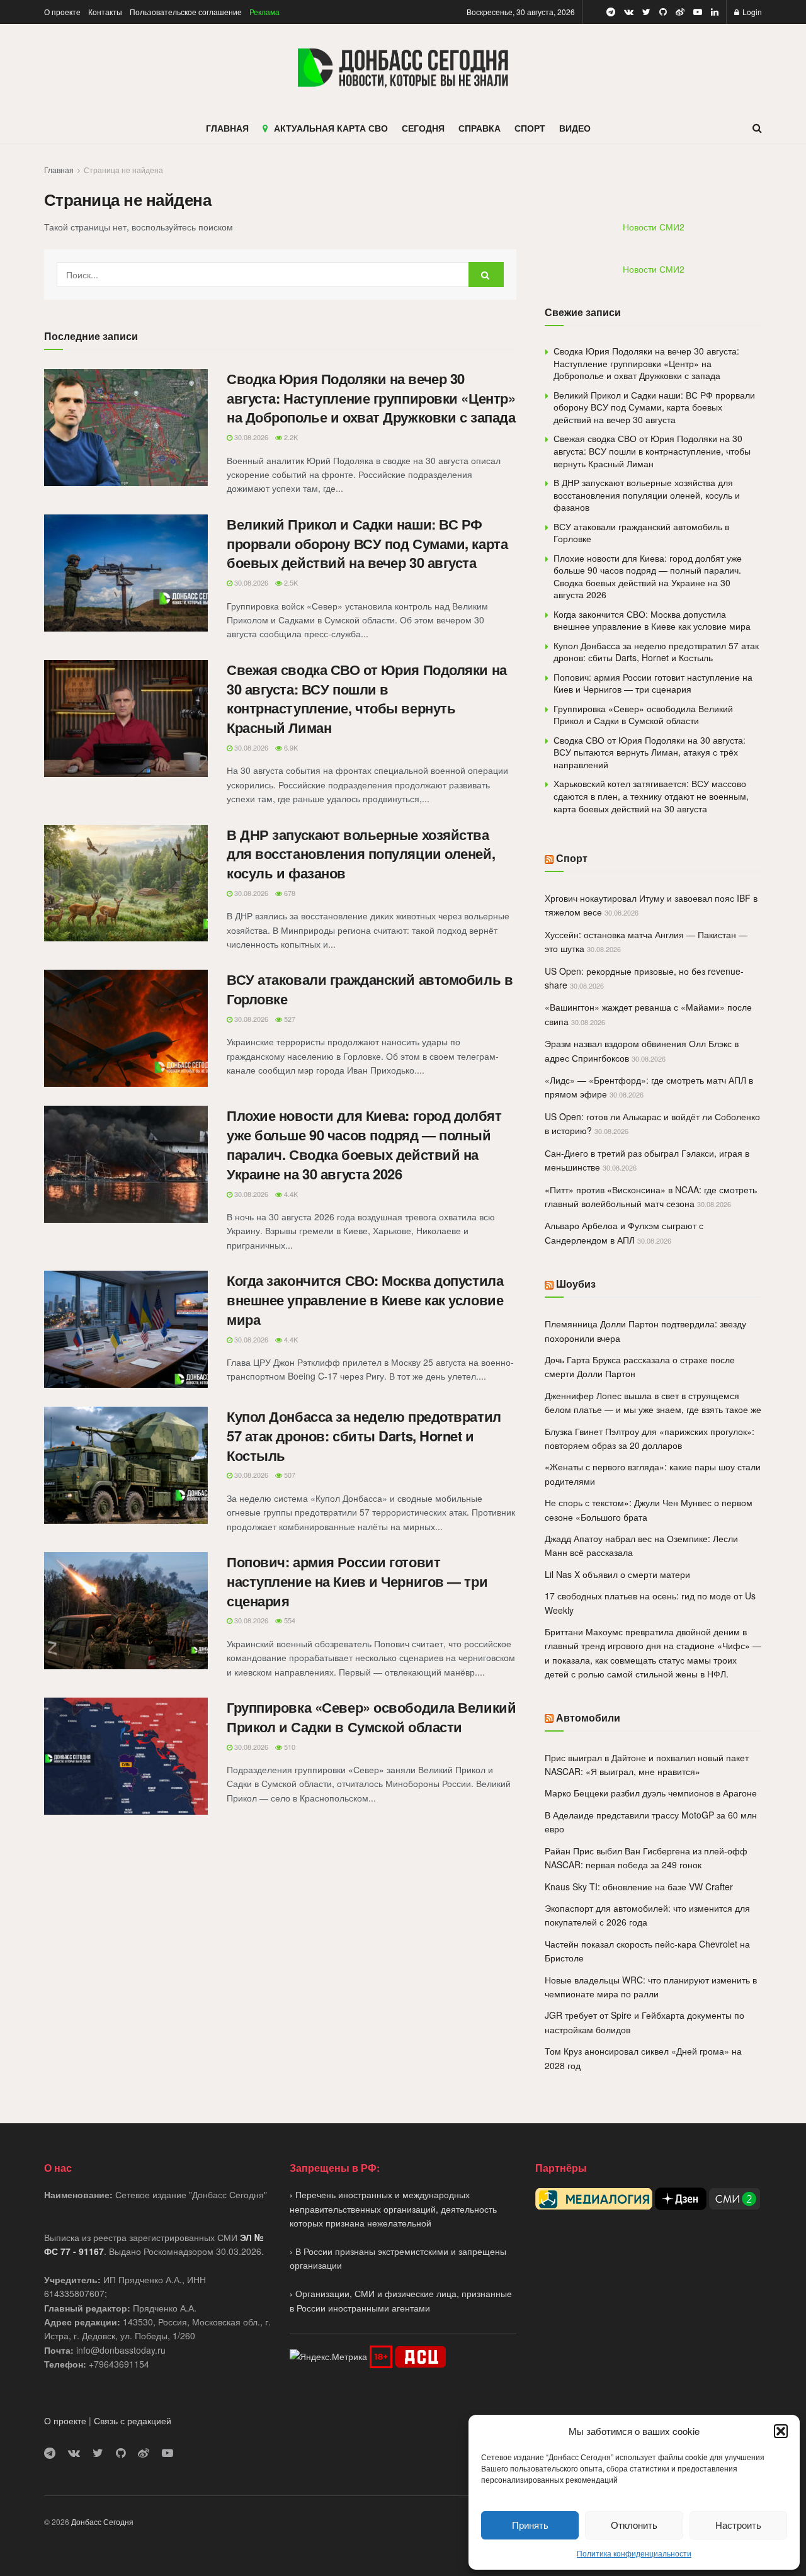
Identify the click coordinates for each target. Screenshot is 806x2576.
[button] (781, 2431)
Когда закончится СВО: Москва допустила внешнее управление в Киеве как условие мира (365, 1300)
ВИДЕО (575, 128)
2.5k (290, 582)
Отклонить (634, 2525)
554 (289, 1620)
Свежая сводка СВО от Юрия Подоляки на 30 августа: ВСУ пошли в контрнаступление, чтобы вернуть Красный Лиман (367, 698)
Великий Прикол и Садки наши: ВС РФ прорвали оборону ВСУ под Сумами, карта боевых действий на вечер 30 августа (367, 543)
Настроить (738, 2525)
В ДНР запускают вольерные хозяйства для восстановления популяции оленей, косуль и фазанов (361, 854)
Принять (530, 2525)
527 (289, 1019)
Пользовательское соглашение (186, 12)
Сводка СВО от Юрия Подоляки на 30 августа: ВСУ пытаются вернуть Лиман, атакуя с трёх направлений (650, 752)
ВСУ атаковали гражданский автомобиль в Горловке (370, 989)
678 (289, 893)
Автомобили (588, 1717)
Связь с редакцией (133, 2420)
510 (289, 1747)
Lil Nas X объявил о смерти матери (617, 1574)
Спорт (572, 858)
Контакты (105, 12)
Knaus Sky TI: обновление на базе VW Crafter (639, 1887)
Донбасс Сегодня (102, 2522)
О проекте (62, 12)
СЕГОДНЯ (423, 128)
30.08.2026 (250, 437)
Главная (59, 170)
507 (289, 1475)
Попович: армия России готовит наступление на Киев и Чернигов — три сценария (357, 1581)
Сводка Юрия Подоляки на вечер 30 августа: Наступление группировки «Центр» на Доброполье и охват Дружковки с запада (371, 398)
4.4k (290, 1194)
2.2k (290, 437)
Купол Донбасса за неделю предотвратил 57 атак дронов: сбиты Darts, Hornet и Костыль (364, 1436)
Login (751, 12)
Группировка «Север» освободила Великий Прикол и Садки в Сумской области (371, 1717)
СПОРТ (530, 128)
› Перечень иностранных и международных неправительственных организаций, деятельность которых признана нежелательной (393, 2209)
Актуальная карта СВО (331, 128)
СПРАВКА (480, 128)
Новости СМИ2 (654, 227)
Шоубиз (576, 1284)
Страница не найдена (123, 170)
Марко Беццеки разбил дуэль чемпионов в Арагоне (651, 1793)
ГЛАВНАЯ (227, 128)
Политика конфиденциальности (634, 2553)
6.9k (290, 747)
